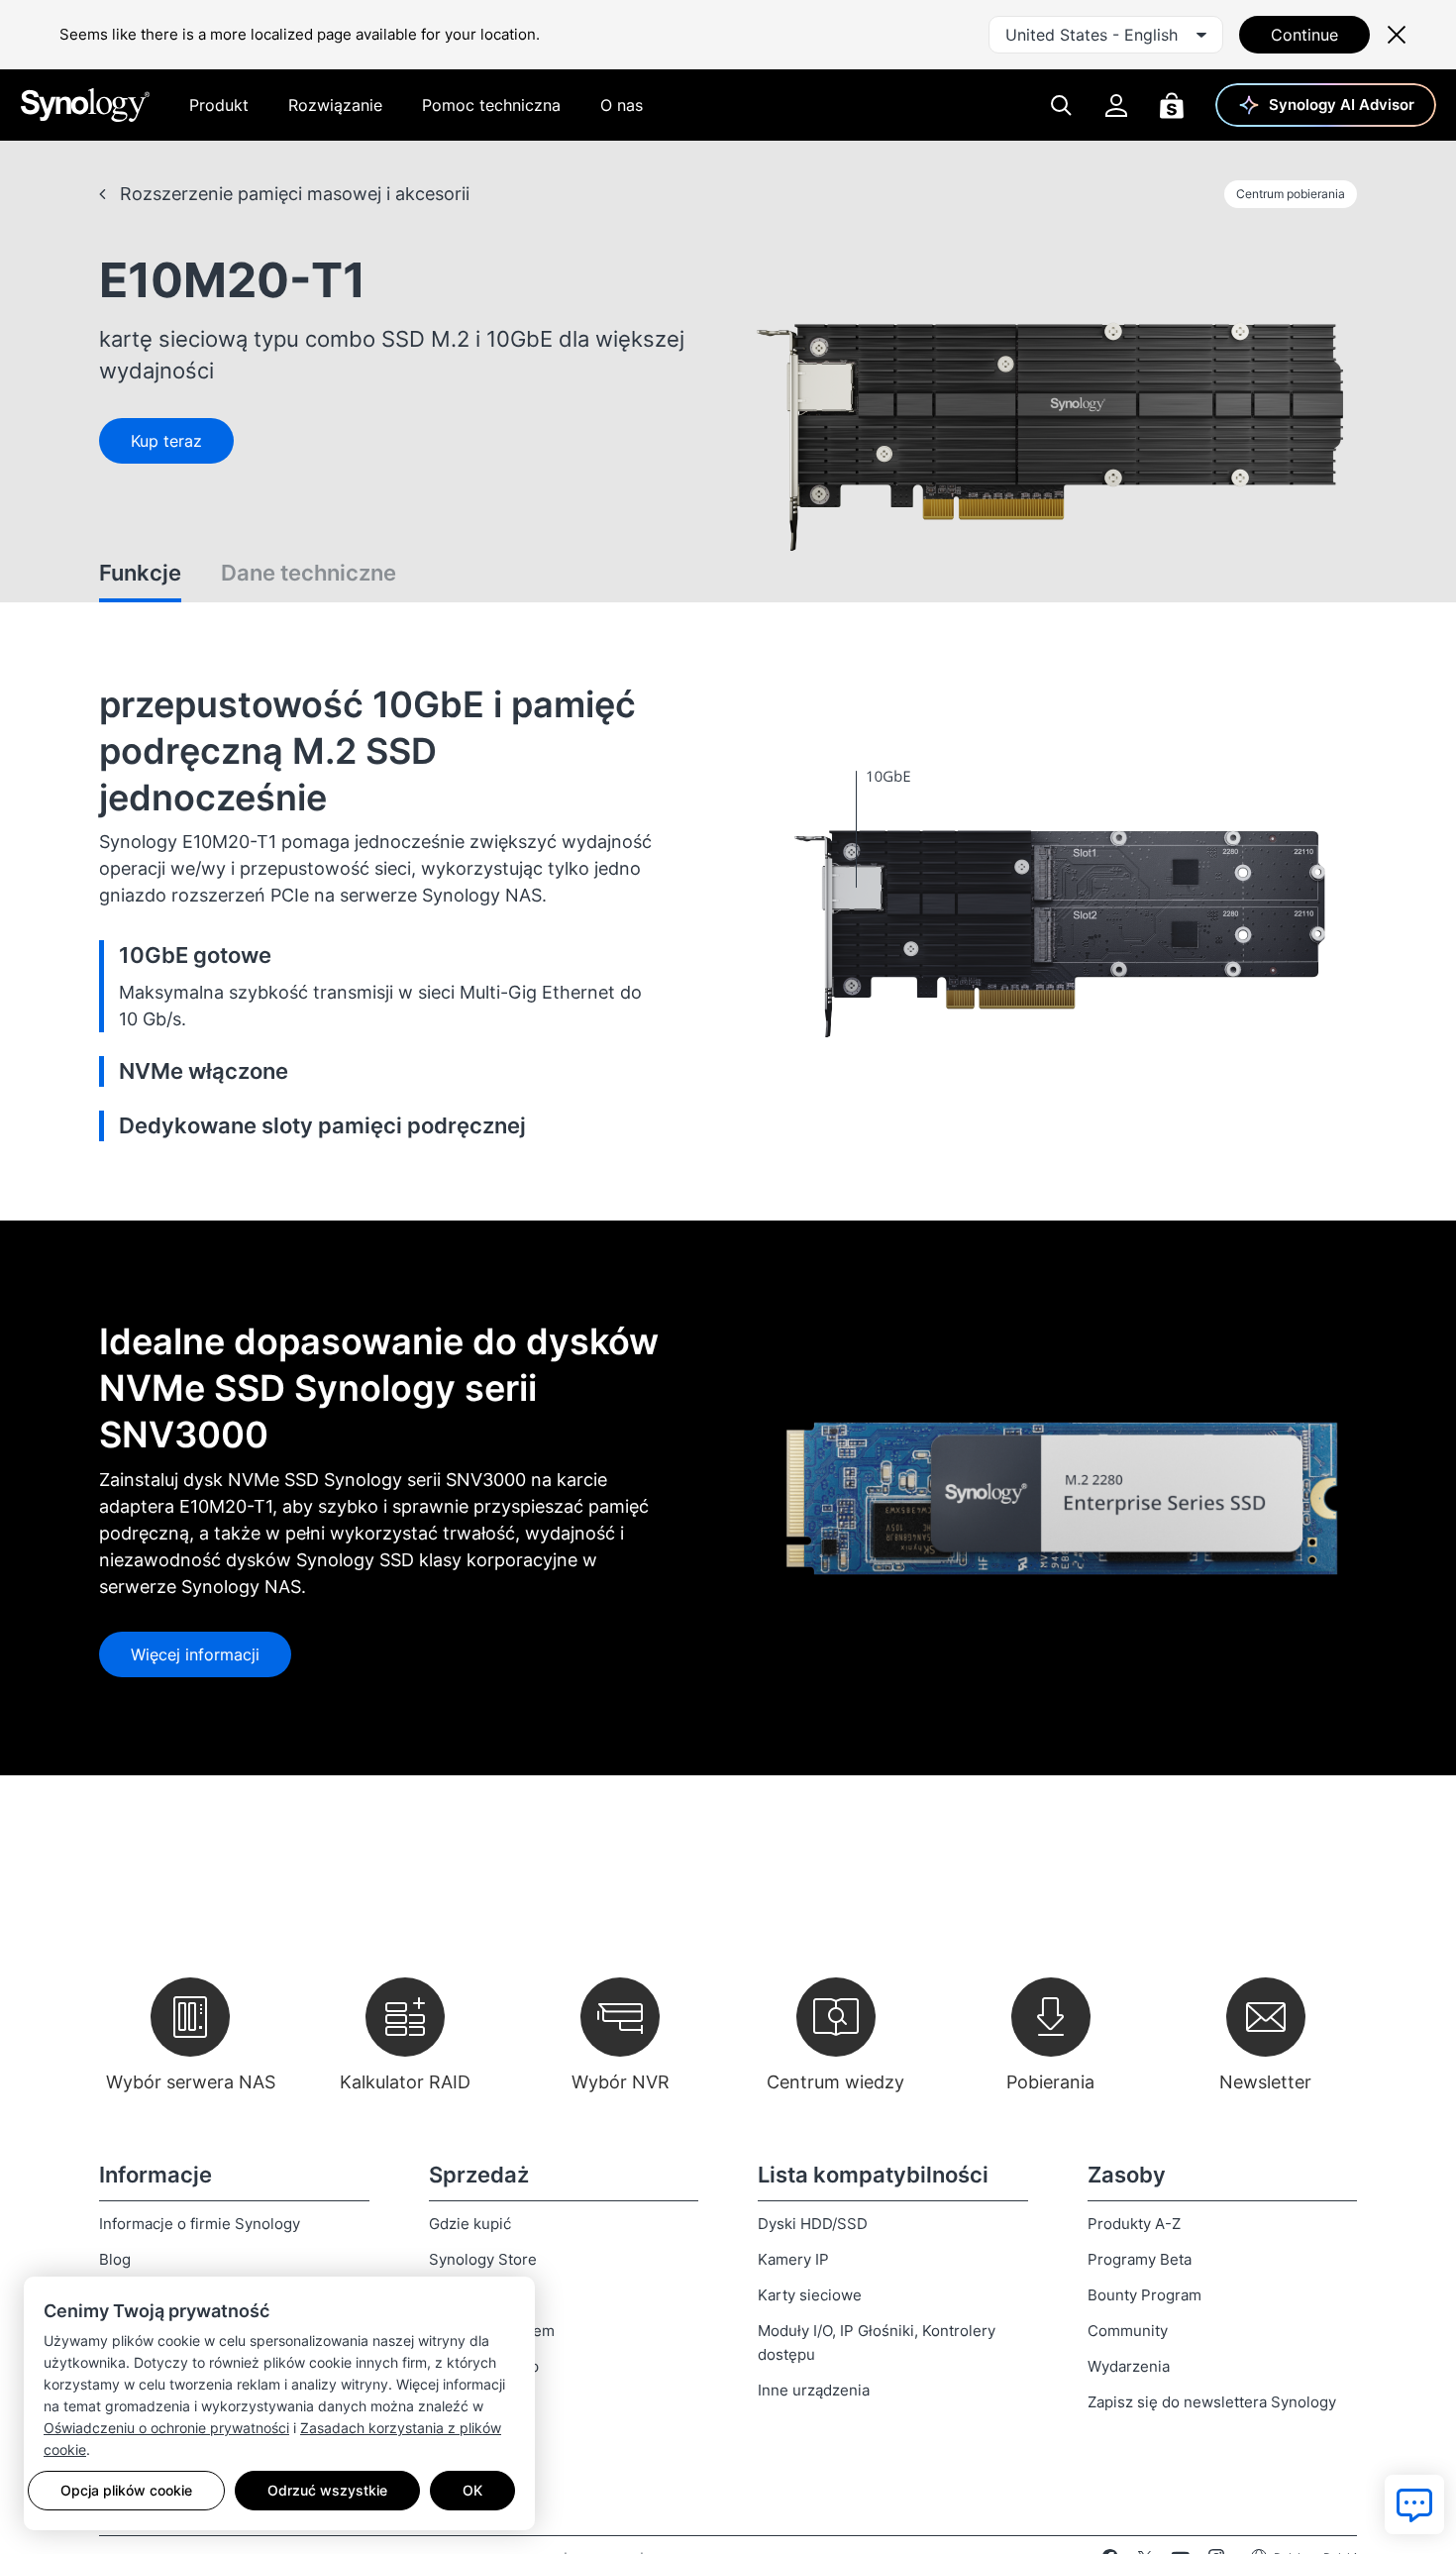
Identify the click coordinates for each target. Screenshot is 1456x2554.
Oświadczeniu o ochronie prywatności (166, 2428)
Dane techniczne (309, 573)
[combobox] (1106, 35)
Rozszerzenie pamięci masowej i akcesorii (292, 194)
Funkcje (140, 573)
